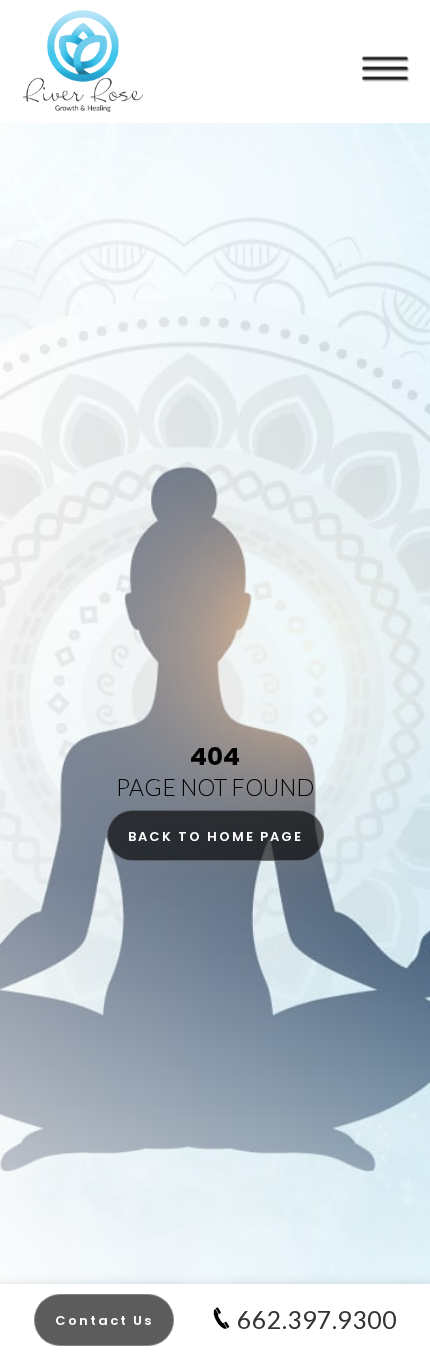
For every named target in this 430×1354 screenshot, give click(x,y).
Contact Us (104, 1320)
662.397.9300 (317, 1319)
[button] (385, 50)
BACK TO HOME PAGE (215, 836)
